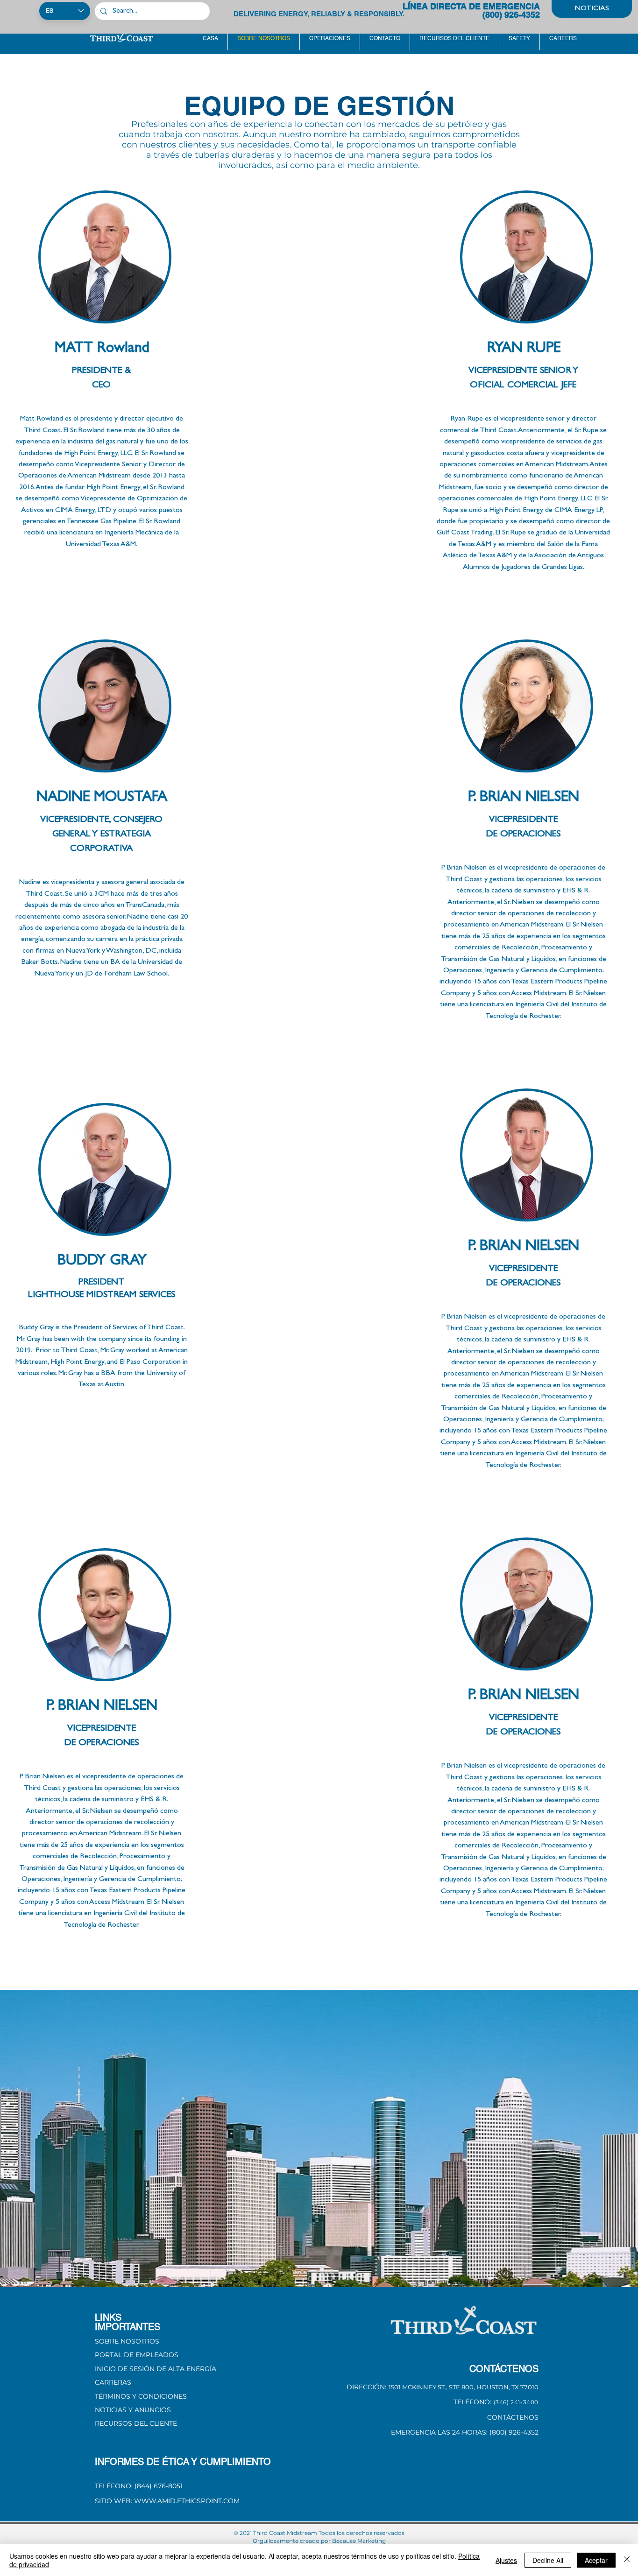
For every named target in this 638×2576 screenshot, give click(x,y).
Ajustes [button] (506, 2560)
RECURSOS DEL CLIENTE (136, 2423)
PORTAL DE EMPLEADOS (137, 2355)
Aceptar (596, 2560)
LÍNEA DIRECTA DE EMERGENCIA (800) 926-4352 (471, 11)
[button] (141, 2396)
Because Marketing (359, 2541)
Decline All (548, 2560)
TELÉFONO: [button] (472, 2402)
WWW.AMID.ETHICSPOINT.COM (187, 2501)
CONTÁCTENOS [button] (513, 2417)
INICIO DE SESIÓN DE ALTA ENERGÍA (156, 2369)
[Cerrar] (627, 2560)
